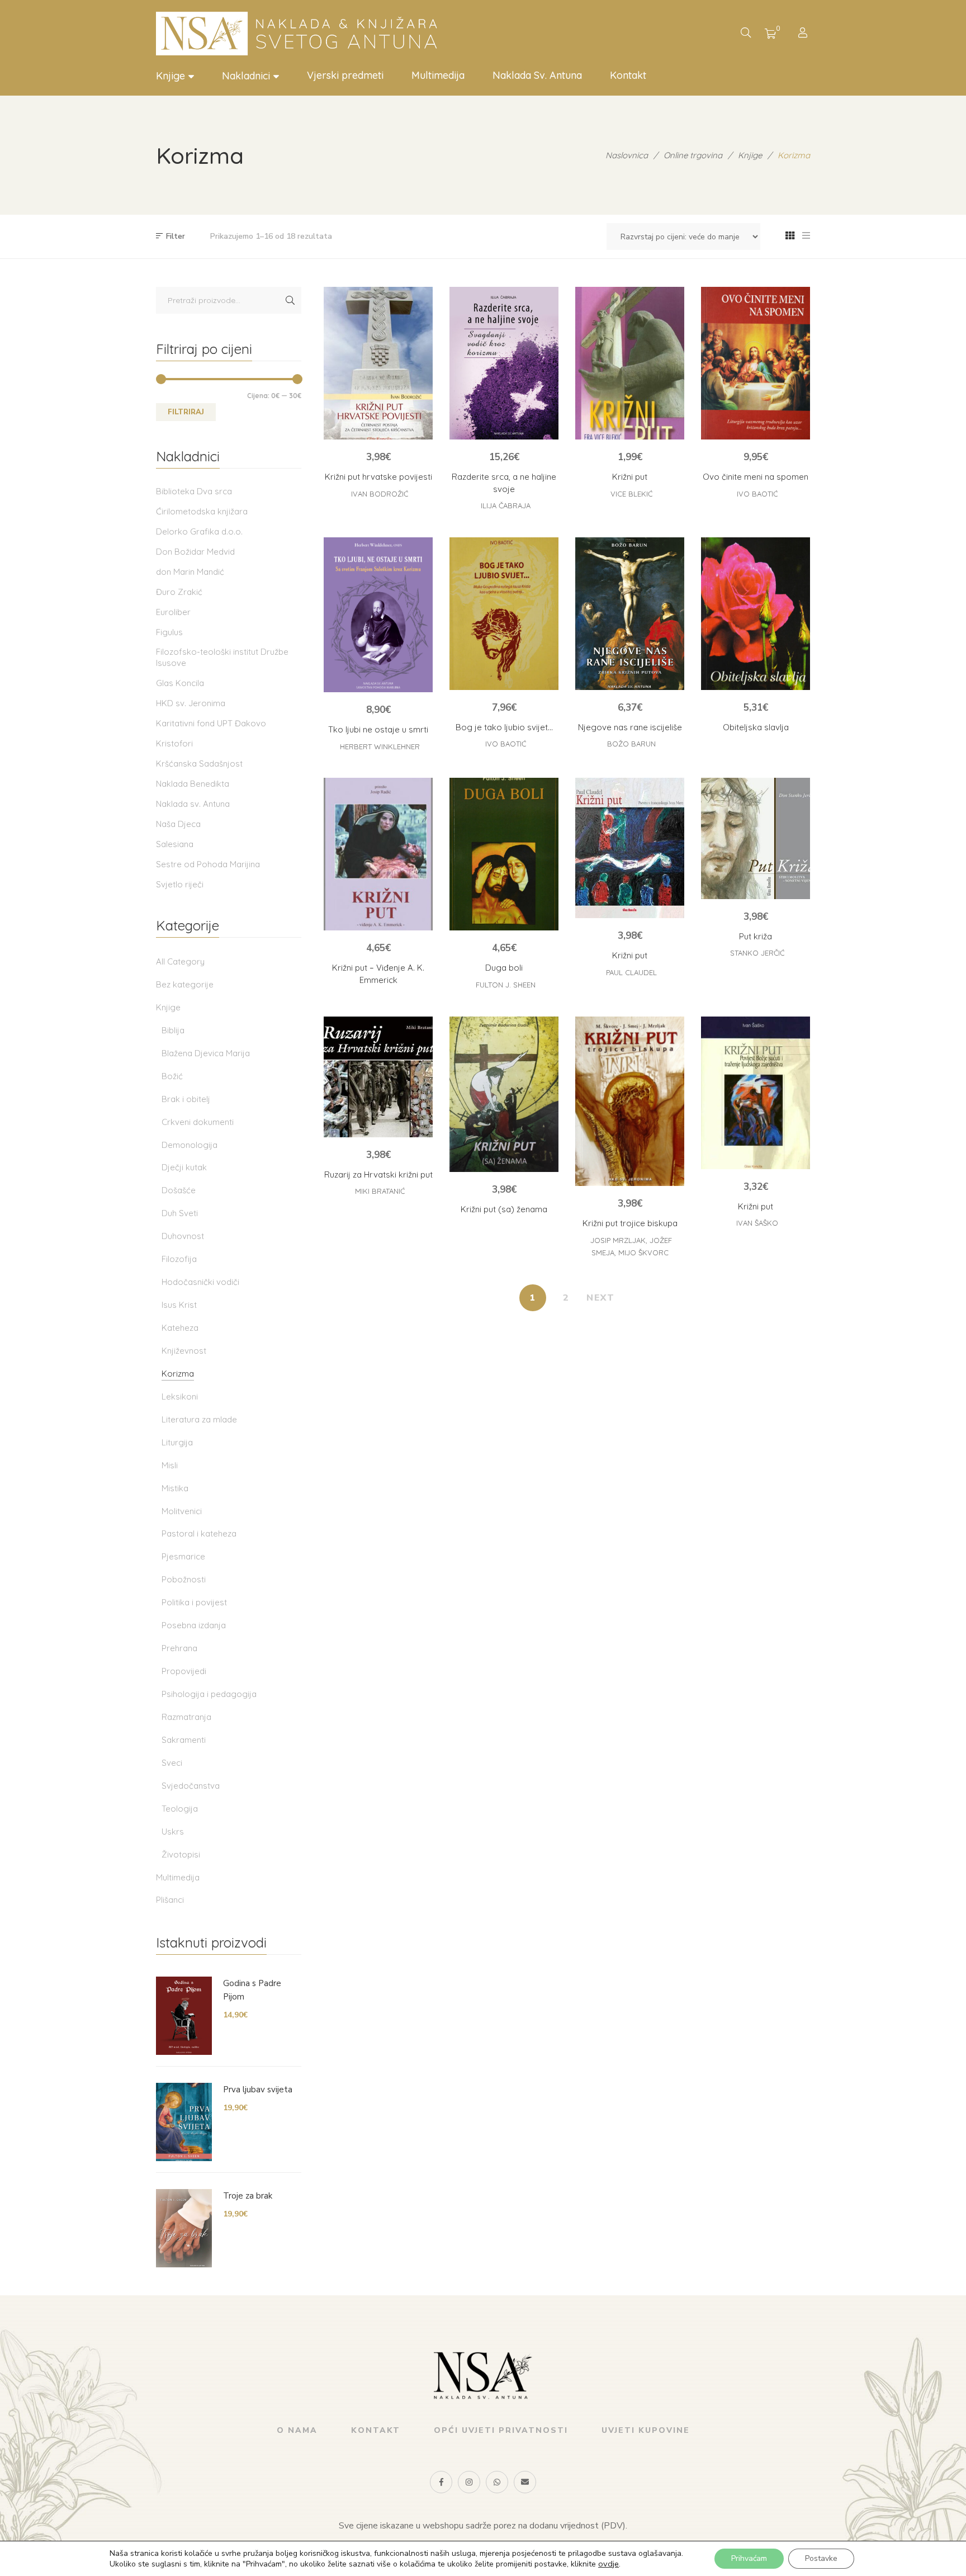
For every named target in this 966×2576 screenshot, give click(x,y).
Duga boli (504, 968)
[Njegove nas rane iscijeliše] (630, 614)
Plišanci (170, 1900)
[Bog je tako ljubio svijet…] (504, 614)
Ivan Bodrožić (380, 494)
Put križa (756, 936)
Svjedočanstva (191, 1786)
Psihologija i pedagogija (209, 1694)
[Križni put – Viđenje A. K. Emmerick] (378, 854)
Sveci (172, 1763)
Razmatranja (186, 1717)
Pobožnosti (184, 1579)
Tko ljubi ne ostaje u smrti (378, 729)
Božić (172, 1076)
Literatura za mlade (199, 1419)
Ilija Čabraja (506, 505)
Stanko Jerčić (757, 953)
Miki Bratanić (380, 1191)
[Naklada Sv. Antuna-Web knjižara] (301, 34)
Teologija (180, 1809)
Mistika (175, 1488)
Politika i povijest (194, 1602)
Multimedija (178, 1877)
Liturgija (177, 1442)
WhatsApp (497, 2482)
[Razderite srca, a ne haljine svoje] (504, 363)
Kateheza (180, 1328)
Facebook (441, 2482)
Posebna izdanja (194, 1625)
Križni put (630, 477)
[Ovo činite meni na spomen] (756, 363)
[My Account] (804, 34)
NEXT (601, 1298)
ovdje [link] (609, 2564)
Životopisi (181, 1854)
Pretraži (290, 300)
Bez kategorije (185, 984)
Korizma (178, 1374)
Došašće (179, 1190)
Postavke (821, 2558)
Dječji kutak (184, 1167)
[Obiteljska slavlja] (756, 614)
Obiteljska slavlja (756, 727)
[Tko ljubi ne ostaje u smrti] (378, 615)
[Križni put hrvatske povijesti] (378, 363)
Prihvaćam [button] (749, 2558)
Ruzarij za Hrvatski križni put (378, 1174)
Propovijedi (184, 1671)
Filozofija (179, 1259)
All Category (180, 961)
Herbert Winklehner (380, 746)
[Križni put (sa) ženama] (504, 1094)
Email (525, 2482)
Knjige (168, 1007)
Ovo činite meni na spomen (756, 477)
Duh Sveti (180, 1213)
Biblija (173, 1030)
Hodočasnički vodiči (200, 1282)
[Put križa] (756, 838)
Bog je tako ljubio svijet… (504, 727)
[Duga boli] (504, 854)
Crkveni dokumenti (198, 1122)
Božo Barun (631, 744)
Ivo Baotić (757, 494)
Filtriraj (186, 412)
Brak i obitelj (186, 1099)
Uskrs (173, 1831)
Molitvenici (182, 1511)
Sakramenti (184, 1740)
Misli (170, 1465)
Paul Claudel (631, 972)
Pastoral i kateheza (199, 1533)
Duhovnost (183, 1236)
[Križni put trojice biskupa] (630, 1102)
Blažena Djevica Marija (206, 1053)
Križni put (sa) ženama (504, 1209)
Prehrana (179, 1648)
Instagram (469, 2482)
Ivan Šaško (757, 1223)
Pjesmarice (183, 1556)
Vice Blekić (631, 494)
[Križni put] (630, 363)
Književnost (184, 1351)
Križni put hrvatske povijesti (378, 477)
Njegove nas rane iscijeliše (630, 727)
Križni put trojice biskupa (630, 1223)
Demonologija (190, 1145)
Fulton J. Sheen (506, 985)
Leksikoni (180, 1396)
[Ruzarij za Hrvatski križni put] (378, 1077)
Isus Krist (179, 1305)
